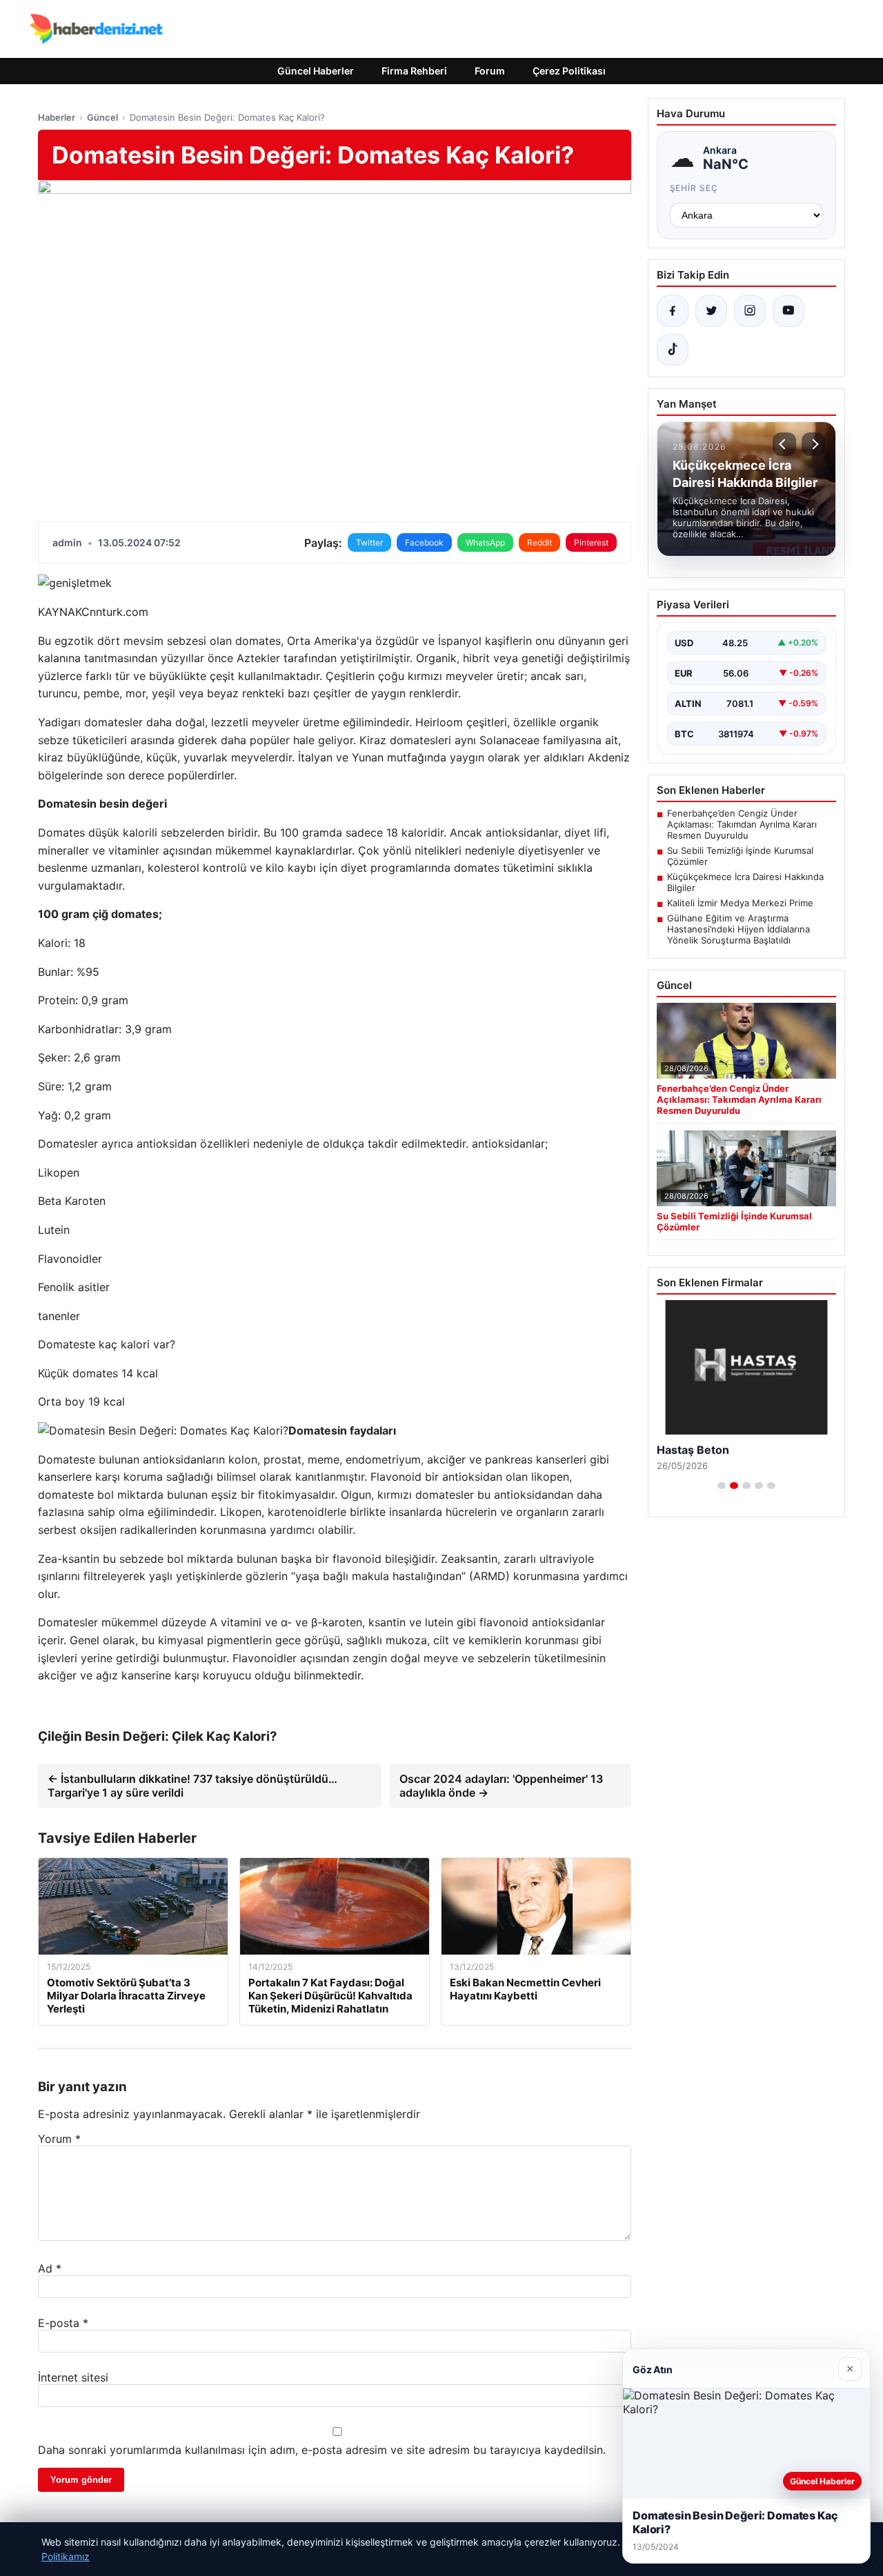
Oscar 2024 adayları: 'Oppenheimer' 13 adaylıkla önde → (501, 1786)
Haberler (57, 117)
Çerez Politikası (569, 71)
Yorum (59, 2139)
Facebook (424, 542)
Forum (490, 71)
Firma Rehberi (414, 71)
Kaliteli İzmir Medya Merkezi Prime (740, 903)
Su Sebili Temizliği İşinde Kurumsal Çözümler (740, 856)
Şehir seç (694, 188)
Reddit (539, 542)
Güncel (102, 117)
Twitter (369, 542)
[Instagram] (750, 311)
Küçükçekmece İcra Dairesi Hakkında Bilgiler (745, 882)
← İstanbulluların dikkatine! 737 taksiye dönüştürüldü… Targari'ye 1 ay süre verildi (192, 1786)
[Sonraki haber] (813, 444)
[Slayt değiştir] (722, 1486)
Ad (50, 2268)
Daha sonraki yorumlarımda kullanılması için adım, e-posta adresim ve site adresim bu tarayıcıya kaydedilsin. (322, 2450)
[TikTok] (673, 350)
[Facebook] (673, 311)
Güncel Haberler (316, 71)
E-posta (63, 2323)
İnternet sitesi (73, 2377)
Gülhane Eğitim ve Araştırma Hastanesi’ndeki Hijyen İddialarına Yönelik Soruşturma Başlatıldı (738, 929)
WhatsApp (485, 542)
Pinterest (591, 542)
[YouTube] (788, 311)
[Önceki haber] (784, 444)
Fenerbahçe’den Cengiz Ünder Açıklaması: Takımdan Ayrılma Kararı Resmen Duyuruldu (742, 824)
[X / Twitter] (711, 311)
